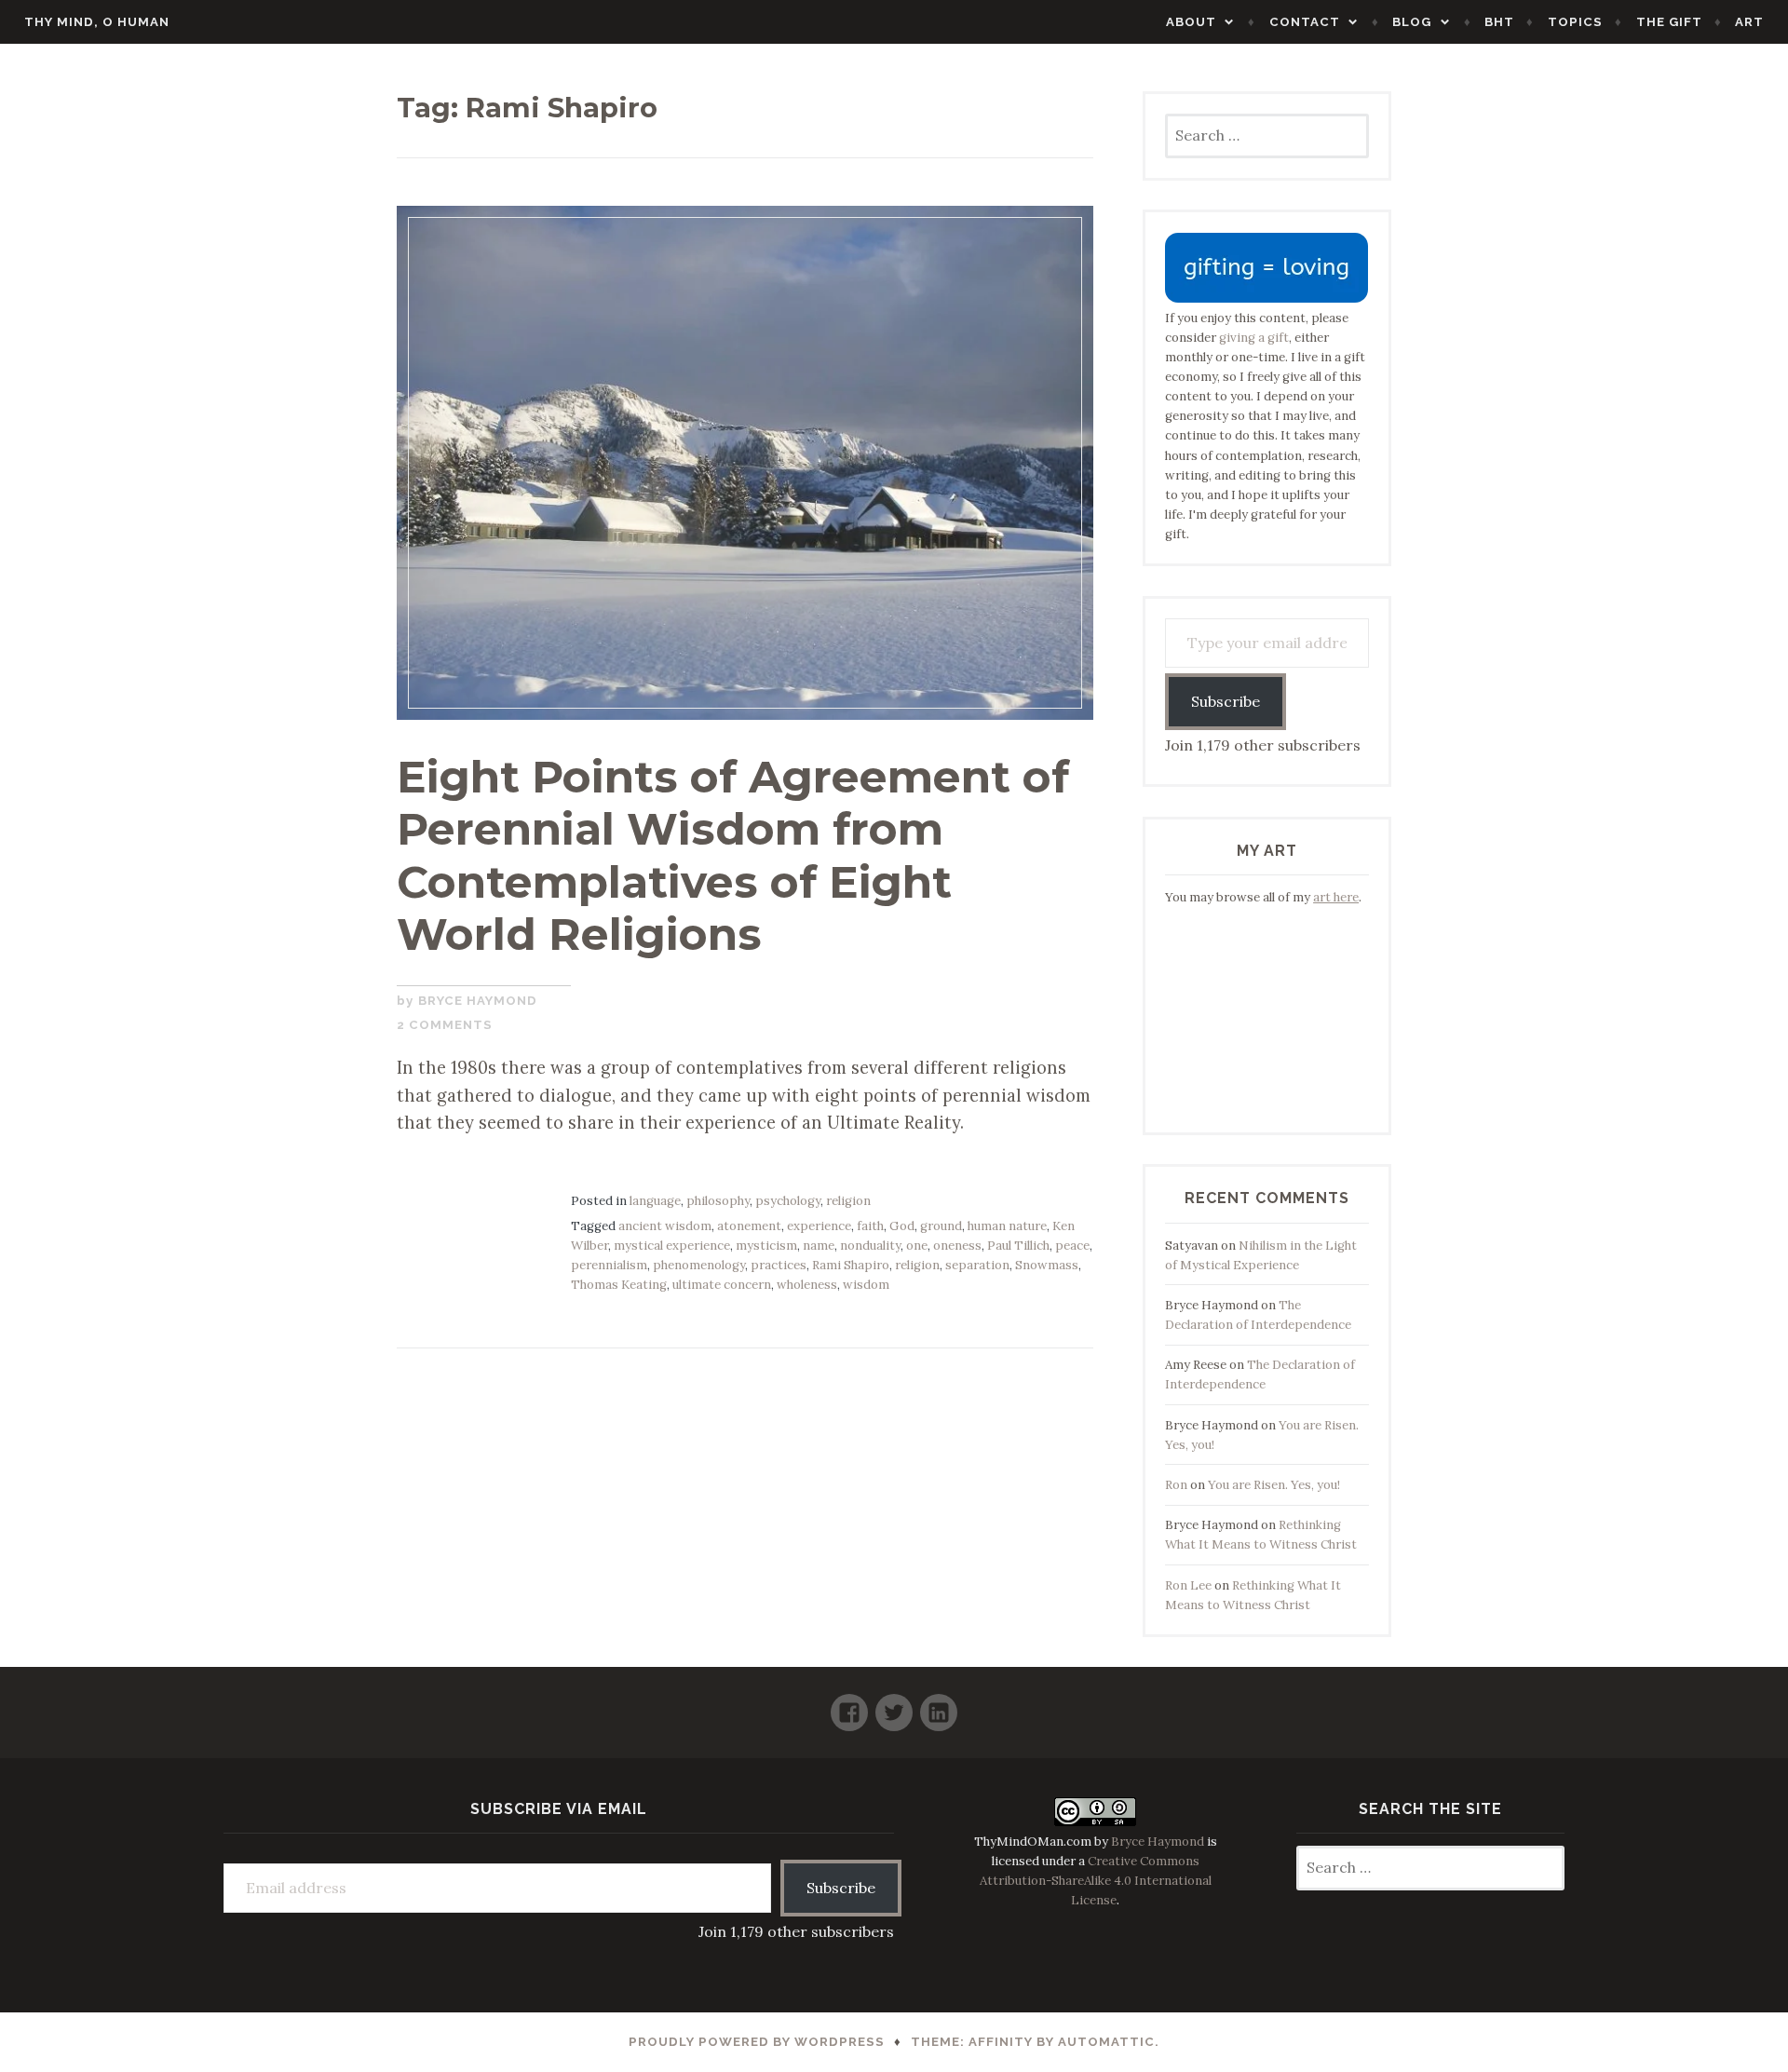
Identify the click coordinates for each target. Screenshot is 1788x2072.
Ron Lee (1188, 1585)
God (902, 1226)
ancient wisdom (665, 1226)
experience (819, 1226)
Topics (1575, 22)
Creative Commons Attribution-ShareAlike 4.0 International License (1096, 1881)
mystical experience (672, 1246)
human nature (1007, 1226)
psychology (788, 1201)
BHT (1499, 22)
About (1191, 22)
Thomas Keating (619, 1285)
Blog (1412, 22)
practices (779, 1265)
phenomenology (699, 1265)
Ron (1176, 1485)
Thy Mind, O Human (97, 22)
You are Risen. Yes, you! (1274, 1485)
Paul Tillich (1018, 1246)
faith (870, 1226)
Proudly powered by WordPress (757, 2042)
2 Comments (445, 1025)
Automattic (1106, 2042)
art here (1336, 897)
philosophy (718, 1201)
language (655, 1201)
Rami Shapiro (851, 1265)
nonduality (870, 1246)
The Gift (1669, 22)
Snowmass (1047, 1265)
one (917, 1246)
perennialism (609, 1265)
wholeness (807, 1285)
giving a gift (1254, 338)
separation (977, 1265)
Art (1749, 22)
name (819, 1246)
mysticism (766, 1246)
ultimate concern (722, 1285)
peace (1072, 1246)
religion (848, 1201)
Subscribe (1226, 701)
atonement (749, 1226)
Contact (1305, 22)
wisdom (866, 1285)
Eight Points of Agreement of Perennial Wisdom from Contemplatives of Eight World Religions (733, 856)
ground (941, 1226)
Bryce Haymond (478, 1001)
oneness (957, 1246)
